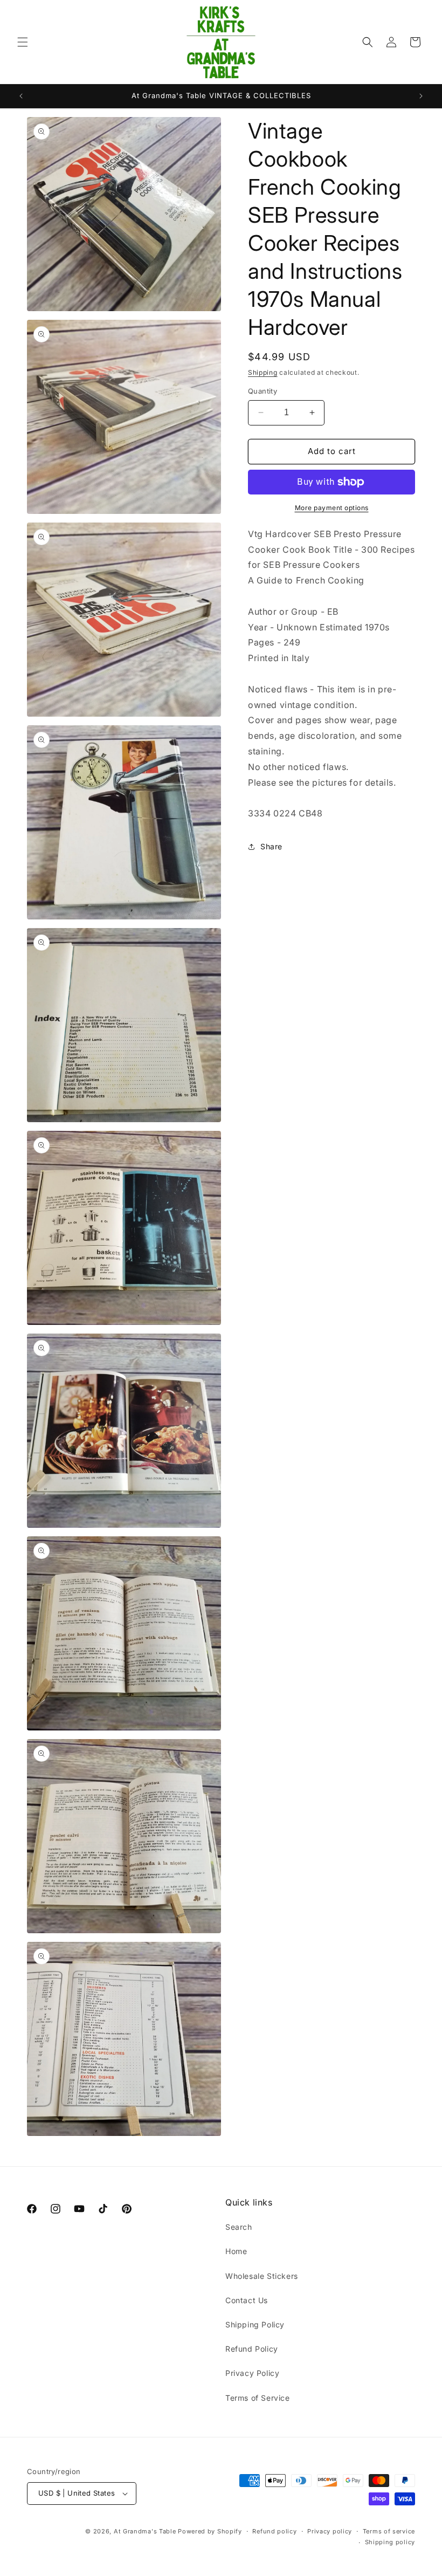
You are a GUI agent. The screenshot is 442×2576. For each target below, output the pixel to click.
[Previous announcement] (21, 96)
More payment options (332, 508)
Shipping (263, 372)
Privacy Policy (252, 2373)
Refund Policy (252, 2349)
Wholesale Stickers (262, 2276)
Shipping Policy (255, 2324)
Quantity (263, 391)
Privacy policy (330, 2531)
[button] (23, 42)
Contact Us (247, 2300)
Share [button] (271, 846)
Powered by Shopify (210, 2531)
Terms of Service (258, 2398)
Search (239, 2227)
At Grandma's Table (146, 2531)
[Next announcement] (421, 96)
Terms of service (389, 2531)
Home (236, 2251)
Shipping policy (390, 2542)
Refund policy (274, 2531)
